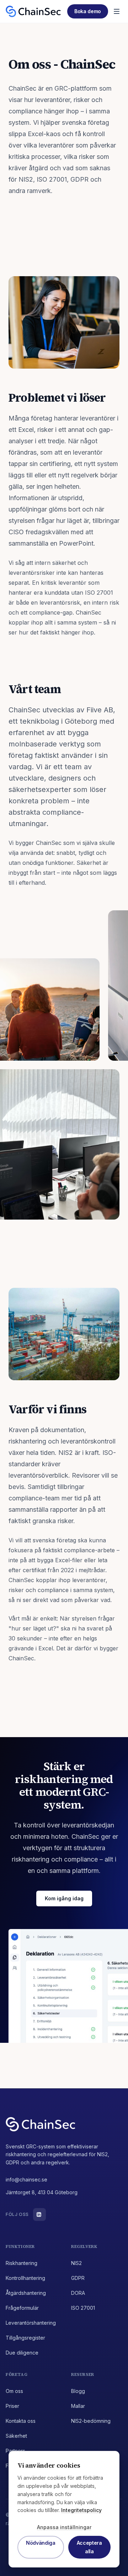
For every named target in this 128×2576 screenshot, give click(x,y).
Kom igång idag (64, 1898)
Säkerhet (16, 2436)
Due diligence (22, 2353)
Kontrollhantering (25, 2278)
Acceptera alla (89, 2547)
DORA (78, 2293)
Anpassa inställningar (64, 2527)
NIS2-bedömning (91, 2421)
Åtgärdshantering (26, 2293)
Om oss (14, 2391)
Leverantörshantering (31, 2323)
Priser (12, 2406)
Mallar (78, 2406)
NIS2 (76, 2263)
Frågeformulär (22, 2308)
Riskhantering (22, 2263)
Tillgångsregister (25, 2338)
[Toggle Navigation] (117, 11)
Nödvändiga (41, 2543)
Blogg (78, 2391)
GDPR (78, 2278)
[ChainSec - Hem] (33, 11)
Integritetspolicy (81, 2510)
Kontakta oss (21, 2421)
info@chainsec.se (26, 2179)
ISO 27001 (83, 2308)
